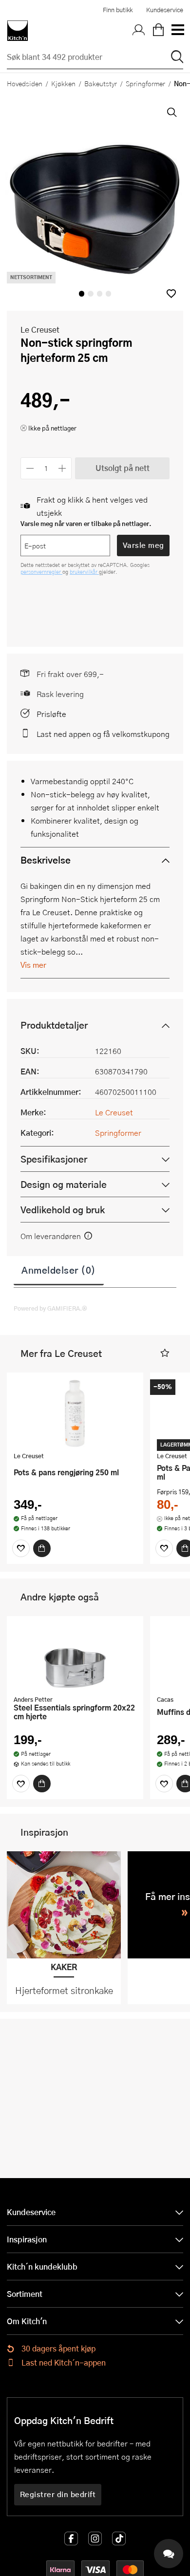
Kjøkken (63, 83)
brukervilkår (84, 572)
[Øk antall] (63, 468)
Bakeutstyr (101, 83)
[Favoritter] (21, 1548)
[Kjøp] (42, 1548)
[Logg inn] (139, 31)
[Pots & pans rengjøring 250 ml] (75, 1413)
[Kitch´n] (18, 31)
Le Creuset (40, 329)
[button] (171, 293)
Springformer (145, 83)
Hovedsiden (25, 83)
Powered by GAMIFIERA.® (50, 1308)
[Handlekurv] (158, 31)
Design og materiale (64, 1184)
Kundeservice (165, 10)
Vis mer (33, 965)
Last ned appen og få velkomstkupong (103, 734)
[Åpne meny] (177, 31)
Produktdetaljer (54, 1025)
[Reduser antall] (30, 468)
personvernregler (41, 572)
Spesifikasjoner (54, 1159)
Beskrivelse (46, 860)
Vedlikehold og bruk (63, 1210)
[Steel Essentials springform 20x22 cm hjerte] (75, 1657)
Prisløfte (51, 714)
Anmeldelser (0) (59, 1270)
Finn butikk (118, 10)
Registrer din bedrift (58, 2494)
